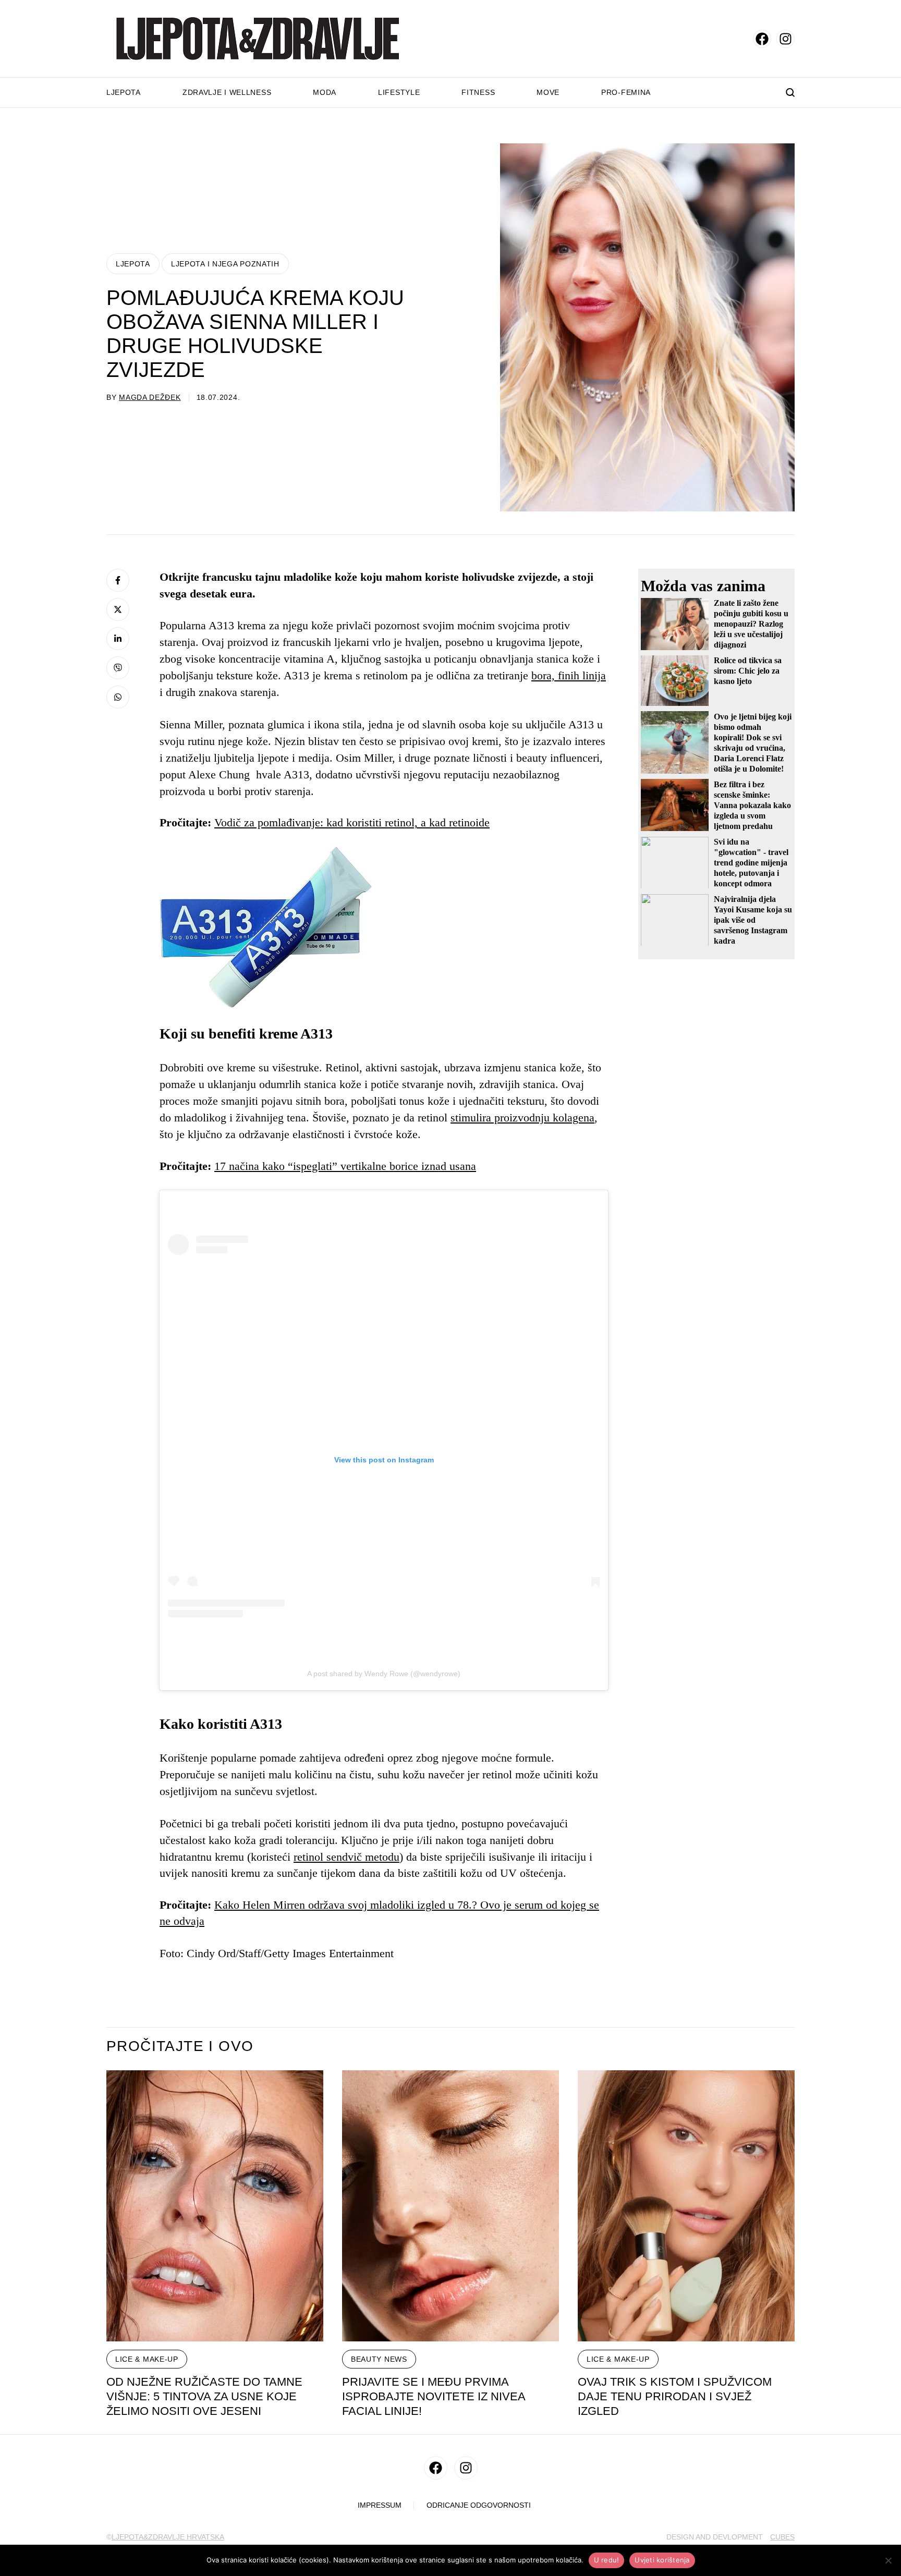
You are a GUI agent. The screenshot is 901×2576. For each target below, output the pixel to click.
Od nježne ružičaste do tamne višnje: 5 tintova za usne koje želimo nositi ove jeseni (204, 2396)
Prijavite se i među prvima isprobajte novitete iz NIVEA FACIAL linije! (434, 2396)
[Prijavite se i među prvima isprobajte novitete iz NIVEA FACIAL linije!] (451, 2206)
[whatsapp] (118, 697)
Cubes (782, 2537)
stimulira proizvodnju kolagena (522, 1118)
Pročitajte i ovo (180, 2046)
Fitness (478, 92)
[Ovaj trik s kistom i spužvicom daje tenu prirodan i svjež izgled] (686, 2206)
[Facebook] (118, 580)
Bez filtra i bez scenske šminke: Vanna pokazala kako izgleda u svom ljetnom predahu (752, 805)
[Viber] (118, 668)
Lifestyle (399, 92)
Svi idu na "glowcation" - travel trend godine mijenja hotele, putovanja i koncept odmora (751, 862)
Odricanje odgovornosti (479, 2505)
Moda (325, 92)
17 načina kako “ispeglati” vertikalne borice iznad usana (345, 1166)
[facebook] (762, 39)
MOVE (548, 92)
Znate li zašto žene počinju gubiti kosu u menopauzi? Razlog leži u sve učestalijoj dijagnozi (751, 624)
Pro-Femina (626, 92)
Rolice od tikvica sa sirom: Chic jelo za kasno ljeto (748, 671)
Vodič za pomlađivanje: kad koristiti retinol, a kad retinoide (352, 822)
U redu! (607, 2560)
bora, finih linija (569, 675)
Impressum (380, 2505)
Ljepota (124, 92)
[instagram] (786, 39)
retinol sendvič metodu (346, 1857)
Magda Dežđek (150, 397)
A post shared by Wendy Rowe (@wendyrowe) (384, 1674)
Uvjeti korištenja (662, 2560)
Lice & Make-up (147, 2359)
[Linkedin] (118, 639)
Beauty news (379, 2359)
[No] (888, 2560)
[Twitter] (118, 609)
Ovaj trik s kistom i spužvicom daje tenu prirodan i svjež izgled (675, 2396)
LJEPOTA (133, 264)
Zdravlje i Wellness (227, 92)
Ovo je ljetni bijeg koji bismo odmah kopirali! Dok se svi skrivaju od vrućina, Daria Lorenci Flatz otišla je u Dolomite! (753, 742)
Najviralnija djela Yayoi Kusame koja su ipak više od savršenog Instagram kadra (753, 919)
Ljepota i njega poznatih (225, 264)
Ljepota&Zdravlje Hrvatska (168, 2537)
